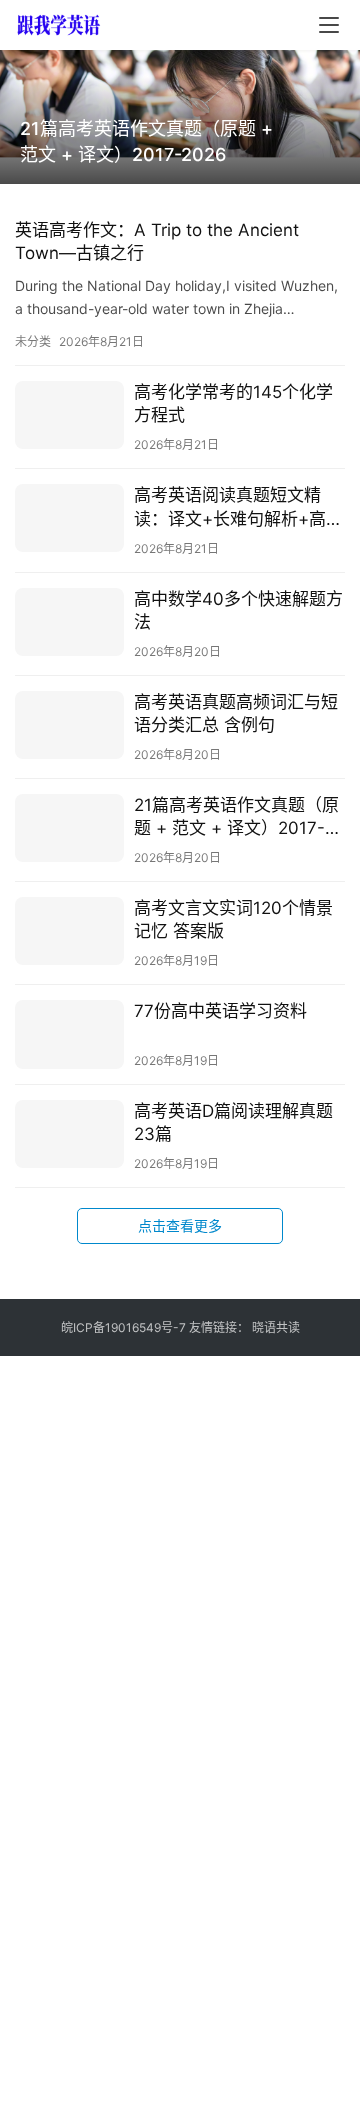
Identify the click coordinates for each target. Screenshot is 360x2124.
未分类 (33, 341)
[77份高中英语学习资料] (69, 1034)
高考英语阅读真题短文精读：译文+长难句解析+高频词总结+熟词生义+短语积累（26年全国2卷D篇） (238, 507)
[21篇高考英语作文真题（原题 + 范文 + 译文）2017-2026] (69, 828)
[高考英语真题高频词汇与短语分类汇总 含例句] (69, 725)
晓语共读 (276, 1327)
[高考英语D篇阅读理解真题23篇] (69, 1134)
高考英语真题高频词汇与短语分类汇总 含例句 (236, 713)
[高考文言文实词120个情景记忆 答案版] (69, 931)
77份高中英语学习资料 (220, 1011)
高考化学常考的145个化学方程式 (233, 403)
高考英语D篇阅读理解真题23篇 (233, 1122)
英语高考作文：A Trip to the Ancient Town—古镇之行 (157, 241)
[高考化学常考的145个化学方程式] (69, 415)
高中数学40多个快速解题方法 (238, 610)
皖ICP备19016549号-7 (123, 1327)
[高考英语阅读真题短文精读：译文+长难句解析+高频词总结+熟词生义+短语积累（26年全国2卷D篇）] (69, 518)
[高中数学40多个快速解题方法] (69, 622)
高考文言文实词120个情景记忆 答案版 (233, 919)
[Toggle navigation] (329, 25)
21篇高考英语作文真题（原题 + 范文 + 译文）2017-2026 (146, 141)
